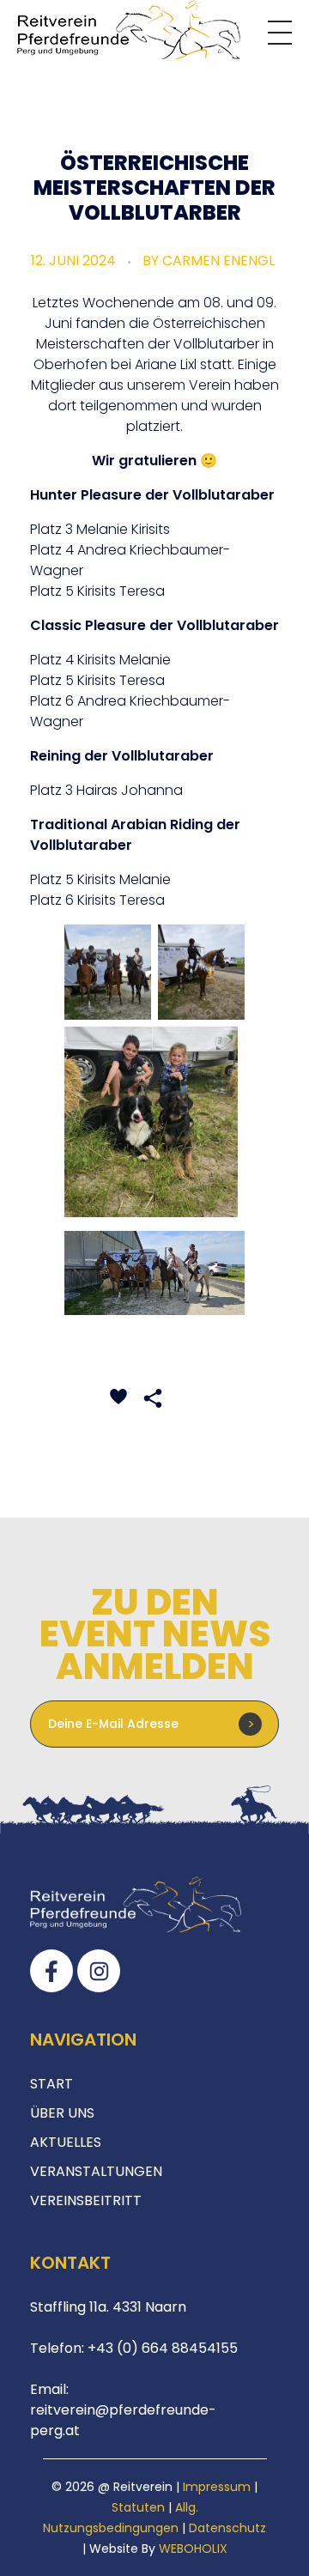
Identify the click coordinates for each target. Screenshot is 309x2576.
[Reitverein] (129, 30)
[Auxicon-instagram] (99, 1971)
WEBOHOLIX (193, 2549)
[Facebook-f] (51, 1971)
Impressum (217, 2487)
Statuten (138, 2507)
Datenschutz (227, 2528)
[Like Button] (118, 1397)
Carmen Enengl (218, 261)
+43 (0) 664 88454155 (161, 2348)
